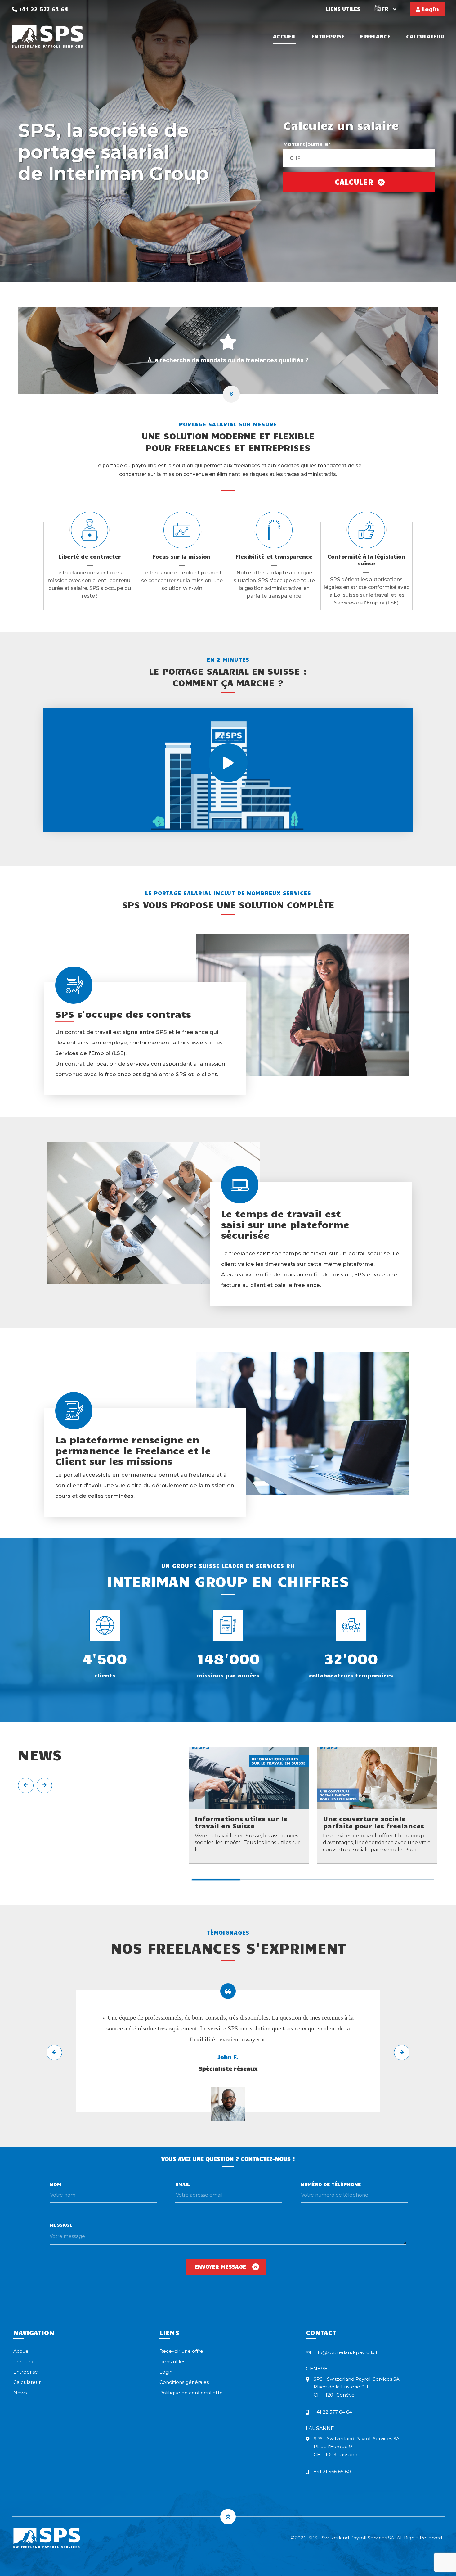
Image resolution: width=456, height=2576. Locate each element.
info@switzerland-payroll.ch (346, 2352)
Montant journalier (307, 144)
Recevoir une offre (181, 2351)
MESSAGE (61, 2225)
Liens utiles (343, 9)
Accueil (284, 37)
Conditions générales (184, 2382)
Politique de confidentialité (191, 2393)
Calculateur (425, 37)
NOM (55, 2184)
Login (430, 9)
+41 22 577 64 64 (43, 9)
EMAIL (183, 2184)
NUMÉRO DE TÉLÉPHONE (331, 2184)
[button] (216, 1880)
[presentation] (26, 1786)
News (20, 2393)
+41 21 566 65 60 (332, 2472)
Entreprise (328, 37)
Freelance (375, 37)
